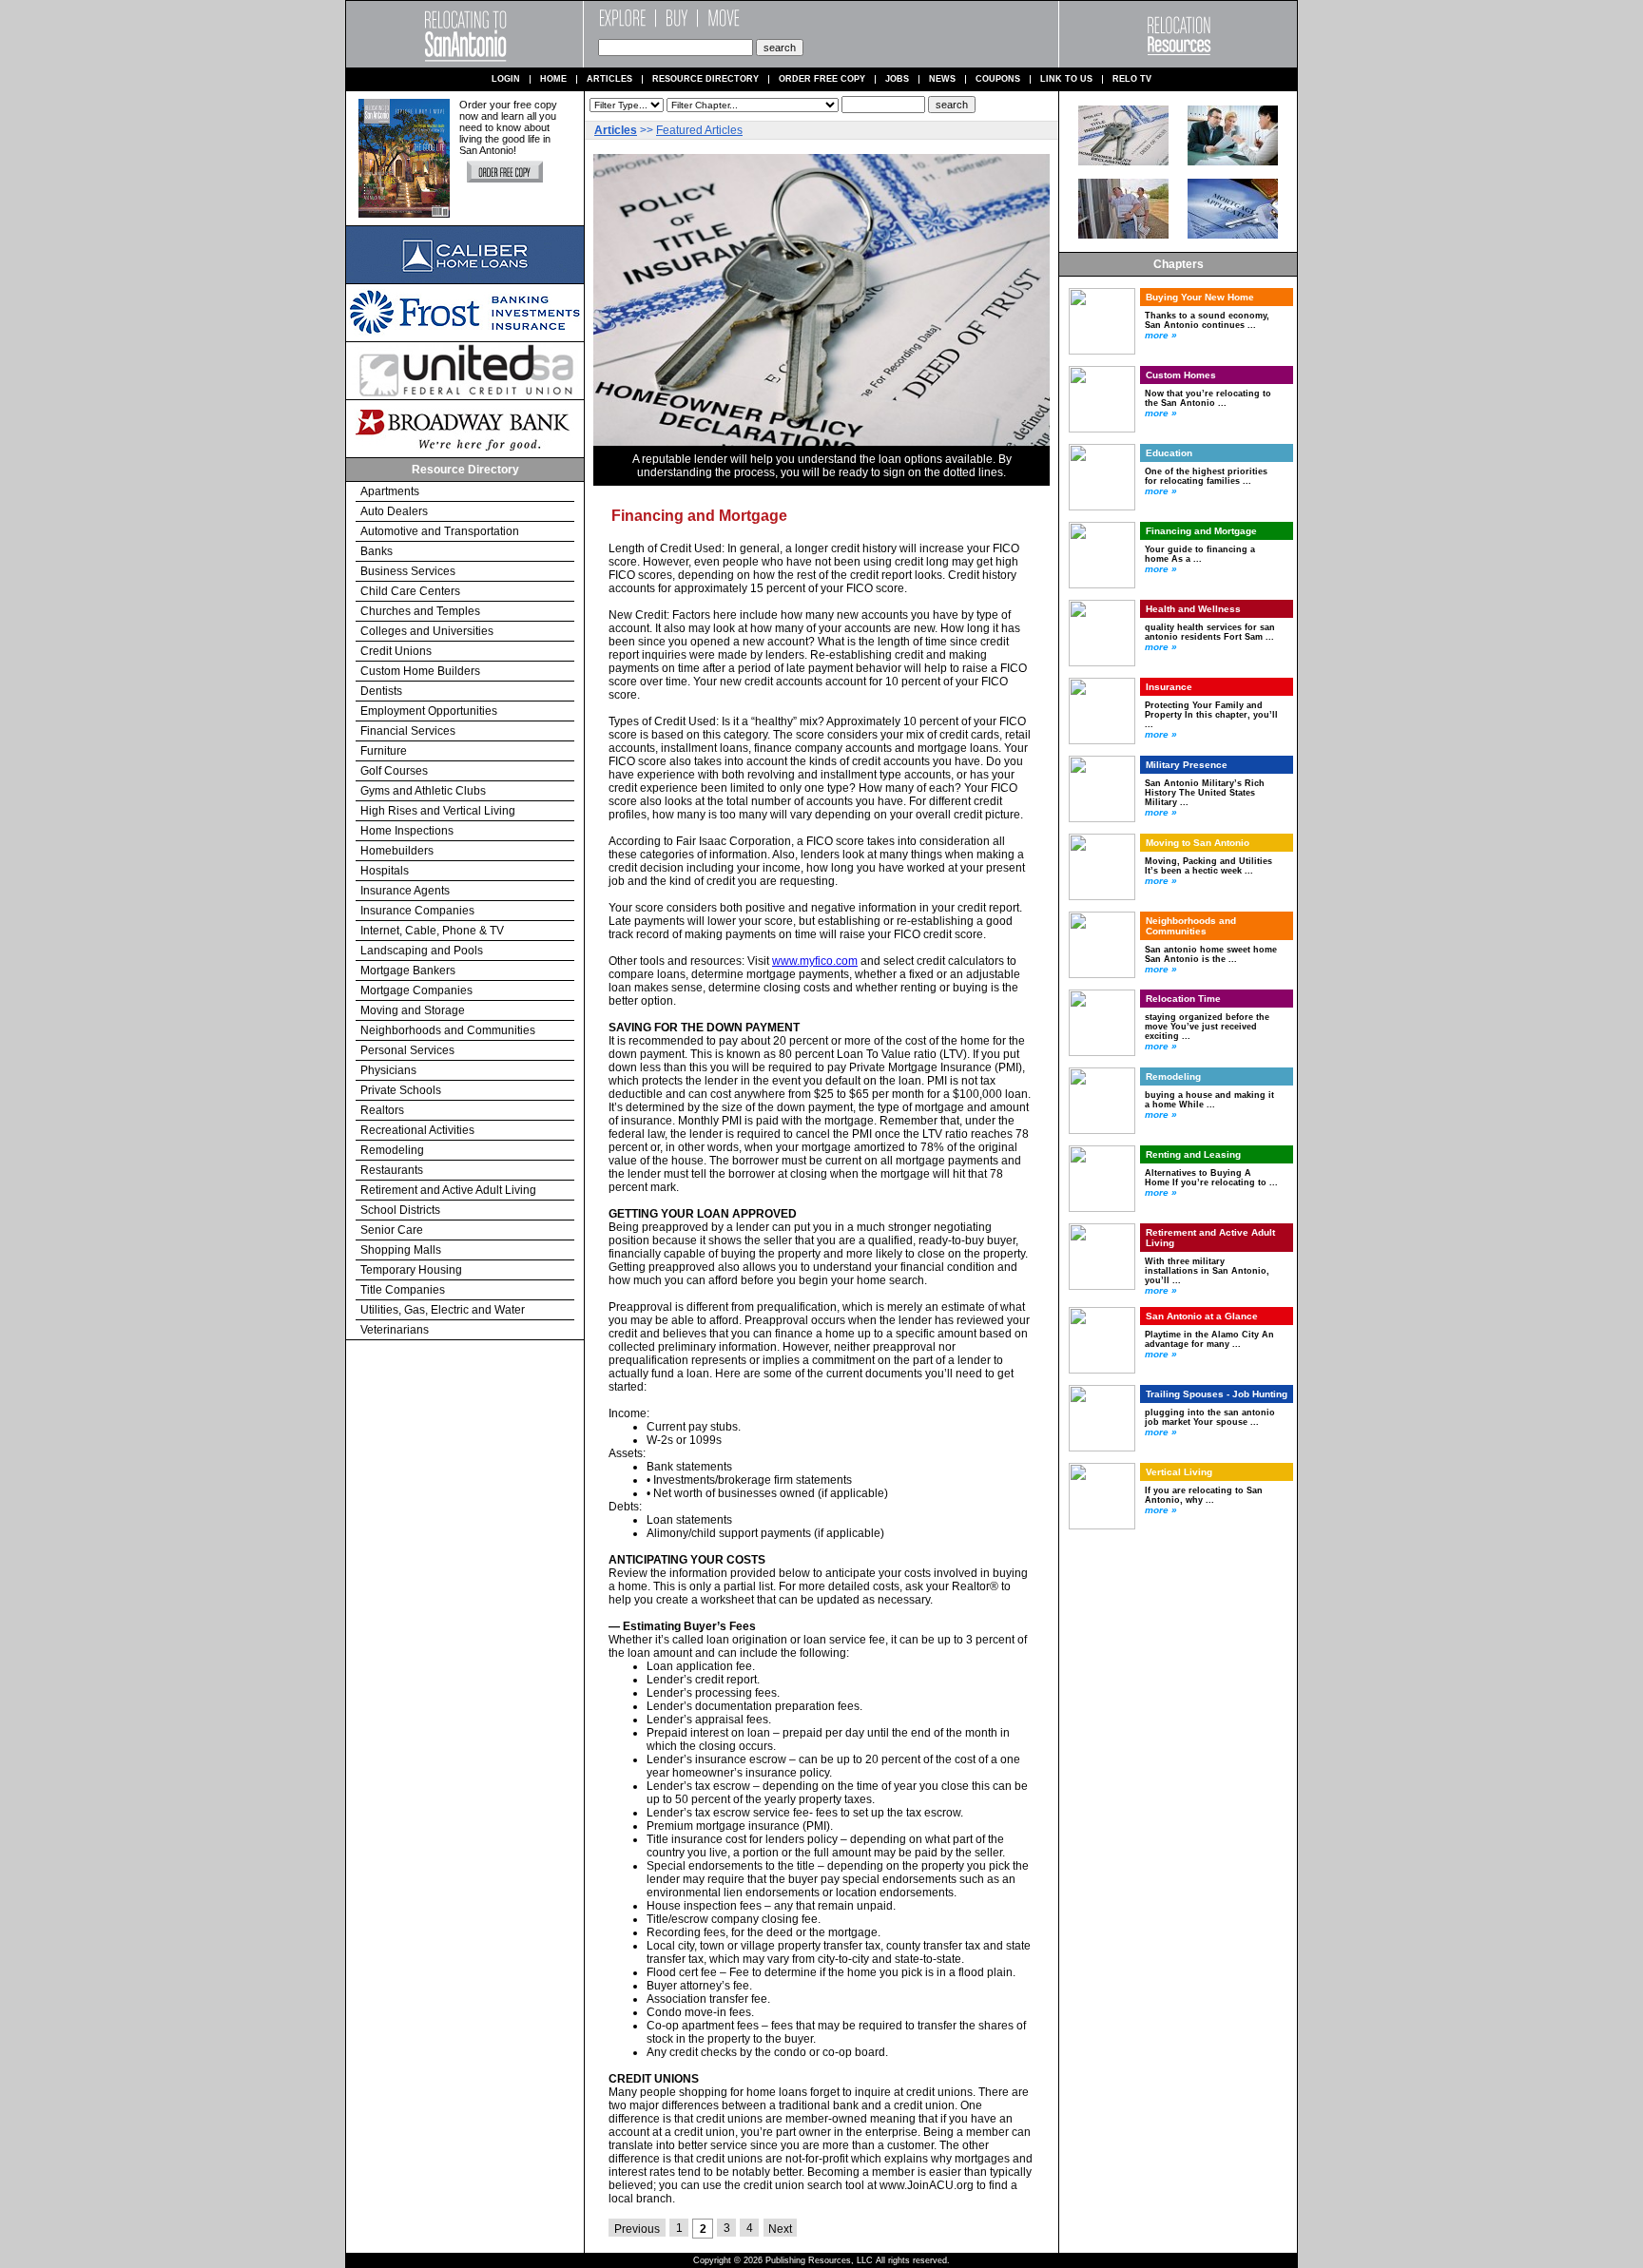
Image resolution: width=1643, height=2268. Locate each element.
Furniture (384, 751)
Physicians (388, 1070)
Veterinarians (395, 1330)
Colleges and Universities (427, 631)
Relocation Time (1183, 999)
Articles (609, 79)
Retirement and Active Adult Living (448, 1190)
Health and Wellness (1193, 609)
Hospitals (385, 871)
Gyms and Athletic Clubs (423, 791)
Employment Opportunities (429, 711)
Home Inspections (407, 831)
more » (1161, 335)
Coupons (998, 79)
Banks (377, 551)
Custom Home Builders (420, 671)
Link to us (1066, 79)
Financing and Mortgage (1201, 531)
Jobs (897, 79)
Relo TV (1132, 79)
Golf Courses (394, 771)
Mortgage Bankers (408, 971)
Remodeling (392, 1150)
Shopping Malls (401, 1250)
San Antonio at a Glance (1202, 1316)
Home (553, 79)
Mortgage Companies (416, 990)
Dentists (381, 691)
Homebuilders (397, 851)
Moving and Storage (413, 1010)
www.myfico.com (815, 961)
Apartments (390, 491)
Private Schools (401, 1090)
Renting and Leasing (1193, 1154)
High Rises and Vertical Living (438, 811)
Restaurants (392, 1170)
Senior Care (392, 1230)
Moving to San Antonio (1198, 843)
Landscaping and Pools (422, 951)
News (942, 79)
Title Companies (403, 1290)
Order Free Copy (822, 79)
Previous (637, 2229)
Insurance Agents (405, 891)
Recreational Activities (417, 1130)
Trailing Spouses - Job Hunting (1217, 1394)
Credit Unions (396, 651)
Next (780, 2229)
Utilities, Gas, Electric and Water (443, 1310)
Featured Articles (699, 130)
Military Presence (1187, 765)
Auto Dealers (394, 511)
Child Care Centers (410, 591)
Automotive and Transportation (440, 531)
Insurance (1169, 687)
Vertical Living (1179, 1472)
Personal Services (407, 1050)
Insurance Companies (417, 911)
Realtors (382, 1110)
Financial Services (408, 731)
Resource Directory (706, 79)
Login (506, 79)
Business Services (408, 571)
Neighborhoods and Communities (448, 1030)
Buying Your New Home (1200, 297)
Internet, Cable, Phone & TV (432, 931)
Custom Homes (1181, 375)
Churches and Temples (420, 611)
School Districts (400, 1210)
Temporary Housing (411, 1270)
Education (1169, 453)
